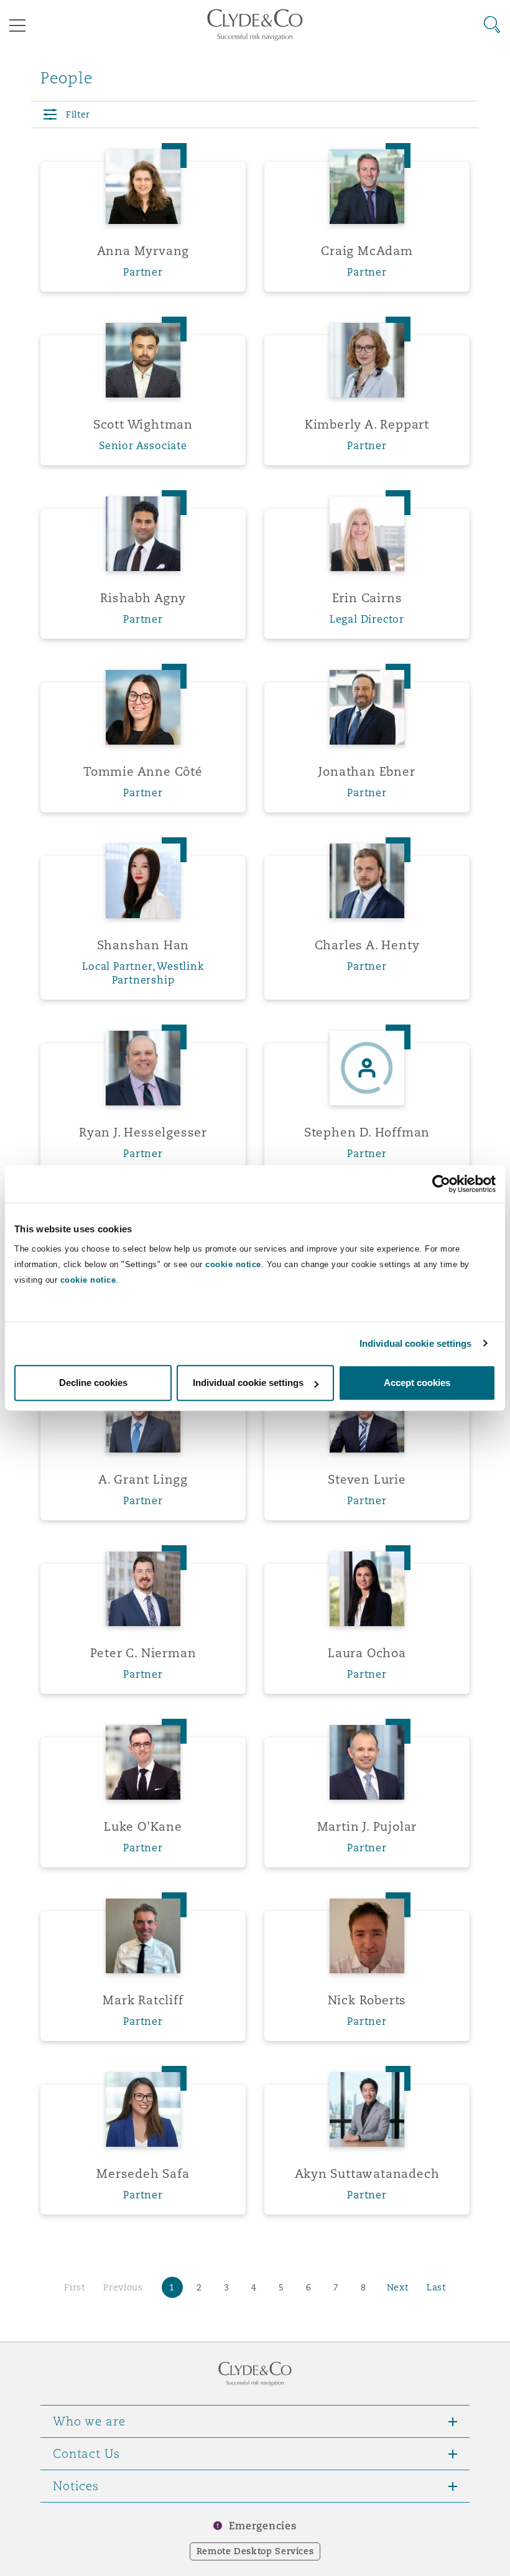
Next (398, 2287)
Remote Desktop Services (255, 2551)
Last (436, 2287)
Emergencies (262, 2526)
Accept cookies (417, 1383)
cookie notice (233, 1264)
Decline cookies (93, 1383)
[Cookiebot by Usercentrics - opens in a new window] (441, 1184)
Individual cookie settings (416, 1343)
